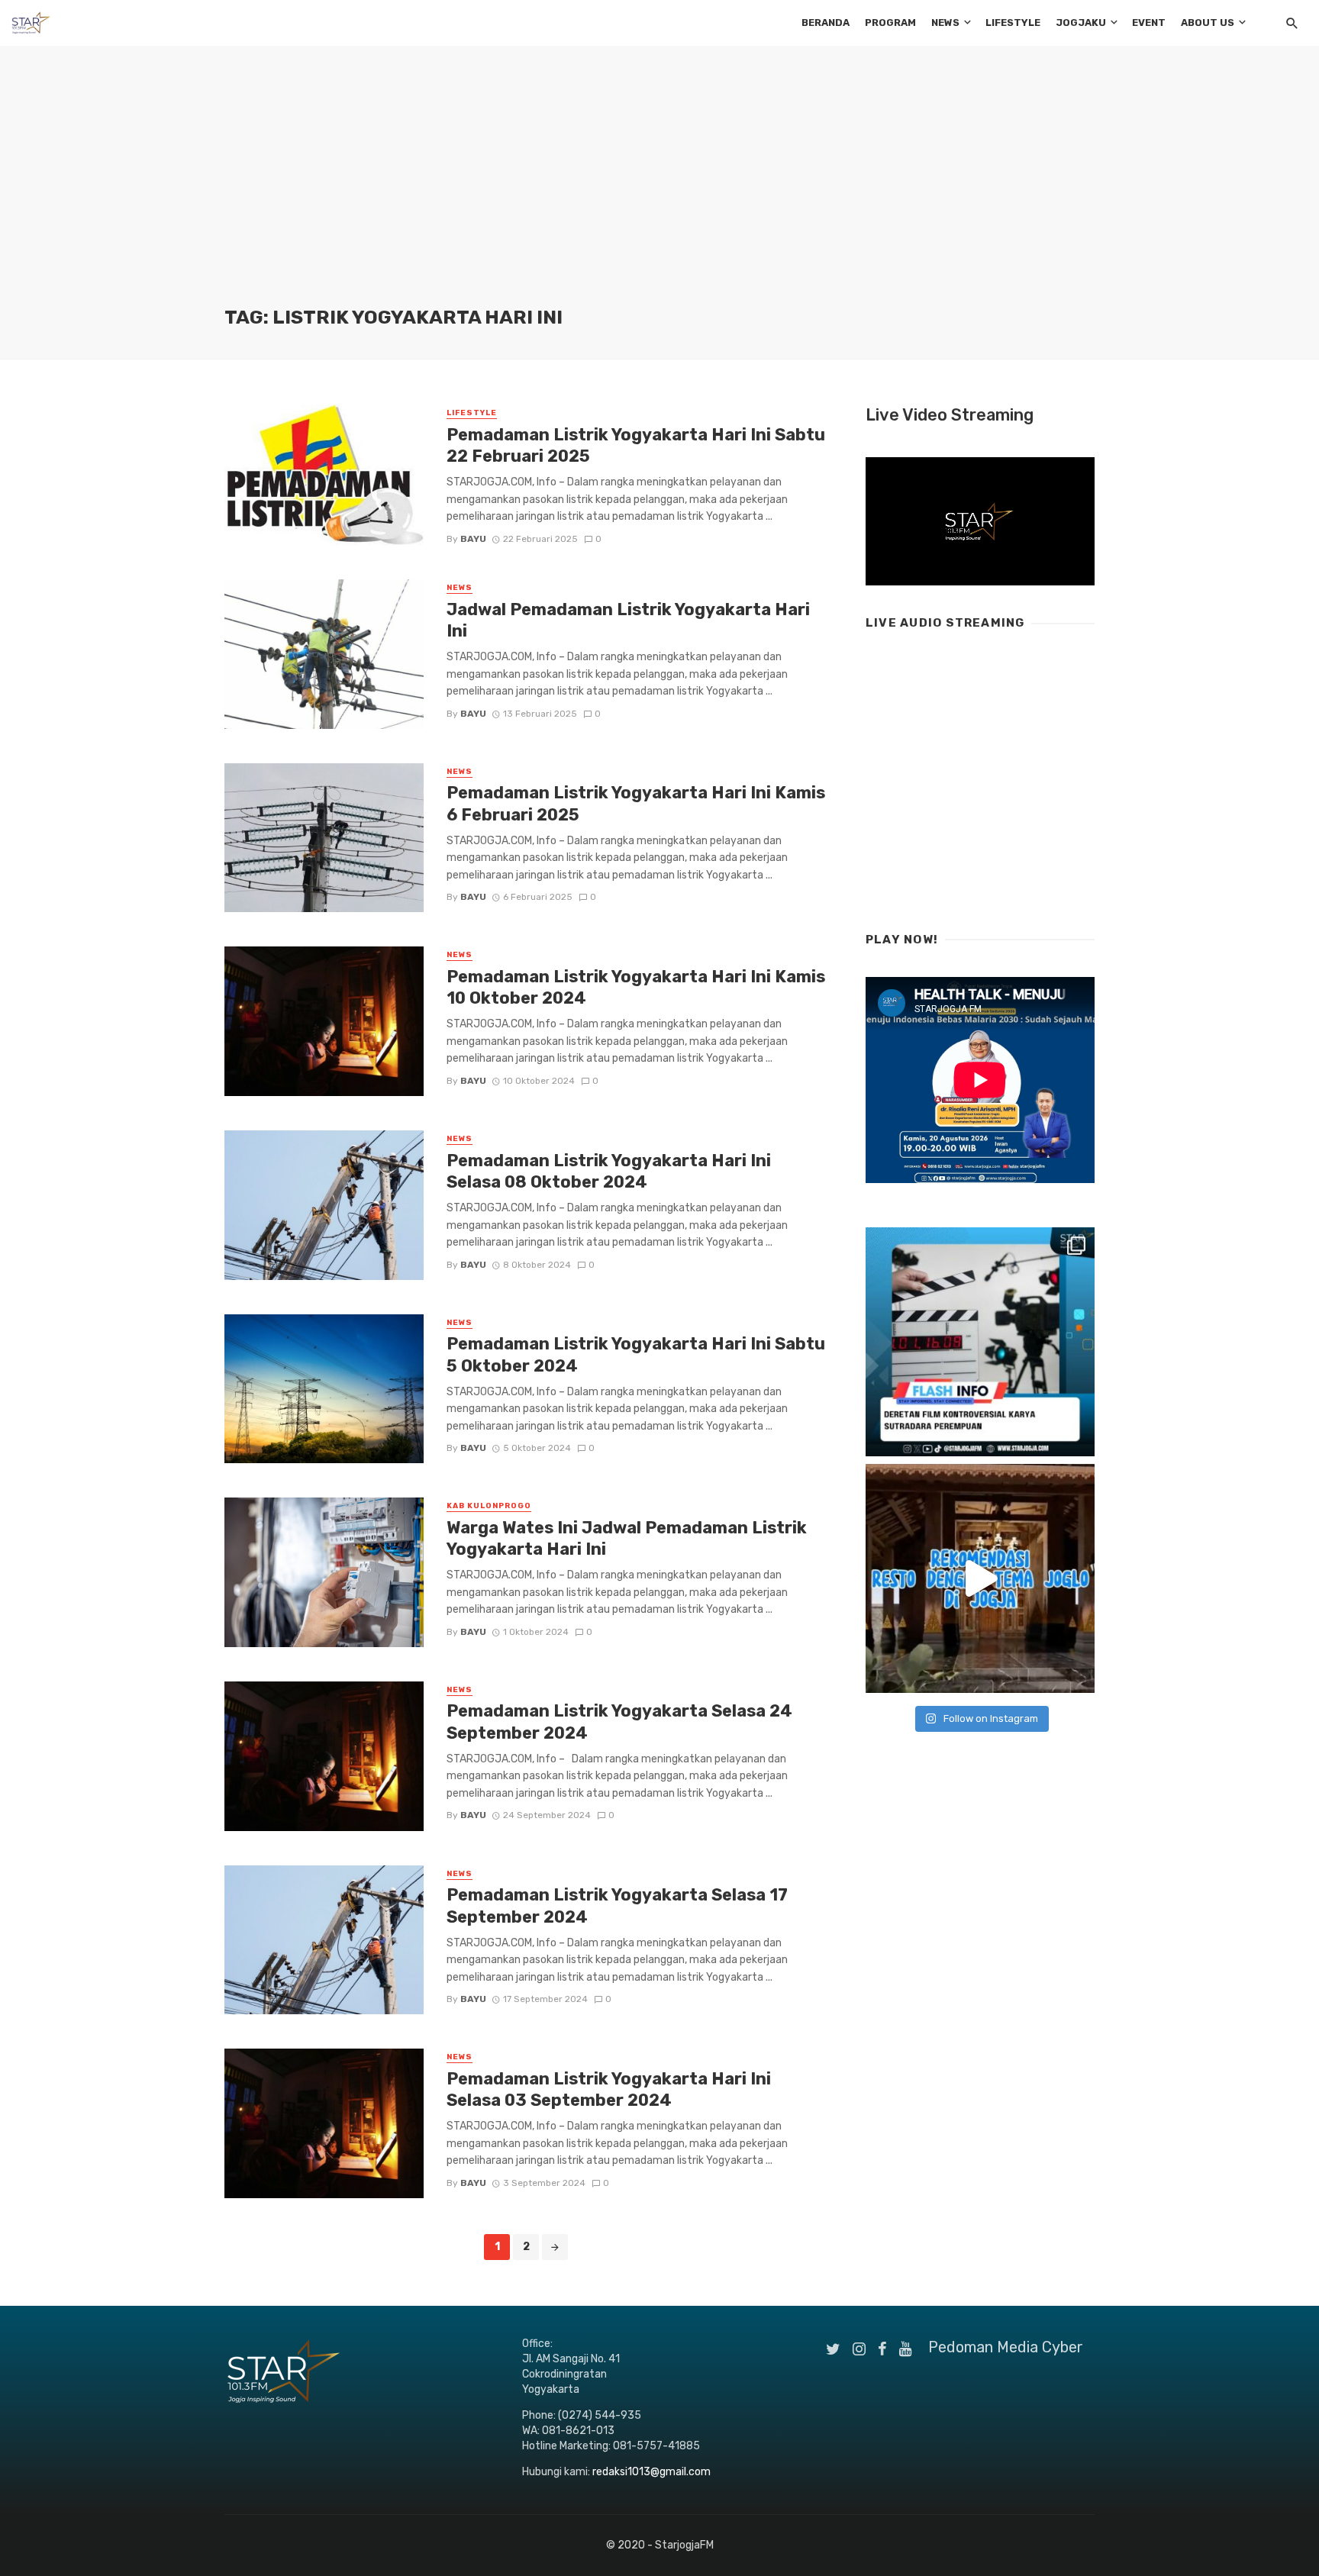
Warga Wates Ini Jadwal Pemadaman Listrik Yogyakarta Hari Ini (627, 1538)
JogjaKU (1081, 23)
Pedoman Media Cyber (1006, 2347)
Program (890, 23)
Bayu (473, 539)
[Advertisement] (659, 191)
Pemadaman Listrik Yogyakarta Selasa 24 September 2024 (619, 1722)
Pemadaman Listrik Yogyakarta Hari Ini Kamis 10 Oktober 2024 (636, 987)
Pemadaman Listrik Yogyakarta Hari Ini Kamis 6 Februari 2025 (636, 803)
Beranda (826, 23)
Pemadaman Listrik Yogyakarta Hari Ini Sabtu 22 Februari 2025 (636, 445)
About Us (1208, 23)
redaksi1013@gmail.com (651, 2472)
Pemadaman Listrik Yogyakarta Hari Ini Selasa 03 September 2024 (609, 2089)
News (945, 23)
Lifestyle (1013, 23)
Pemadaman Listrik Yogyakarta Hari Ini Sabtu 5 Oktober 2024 (636, 1354)
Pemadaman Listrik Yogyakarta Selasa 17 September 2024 (617, 1905)
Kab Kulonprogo (489, 1506)
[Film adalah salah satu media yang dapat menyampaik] (980, 1342)
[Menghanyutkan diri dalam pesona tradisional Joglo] (980, 1578)
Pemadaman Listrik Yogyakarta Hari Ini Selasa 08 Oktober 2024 (609, 1171)
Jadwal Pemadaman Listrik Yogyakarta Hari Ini (628, 620)
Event (1149, 23)
